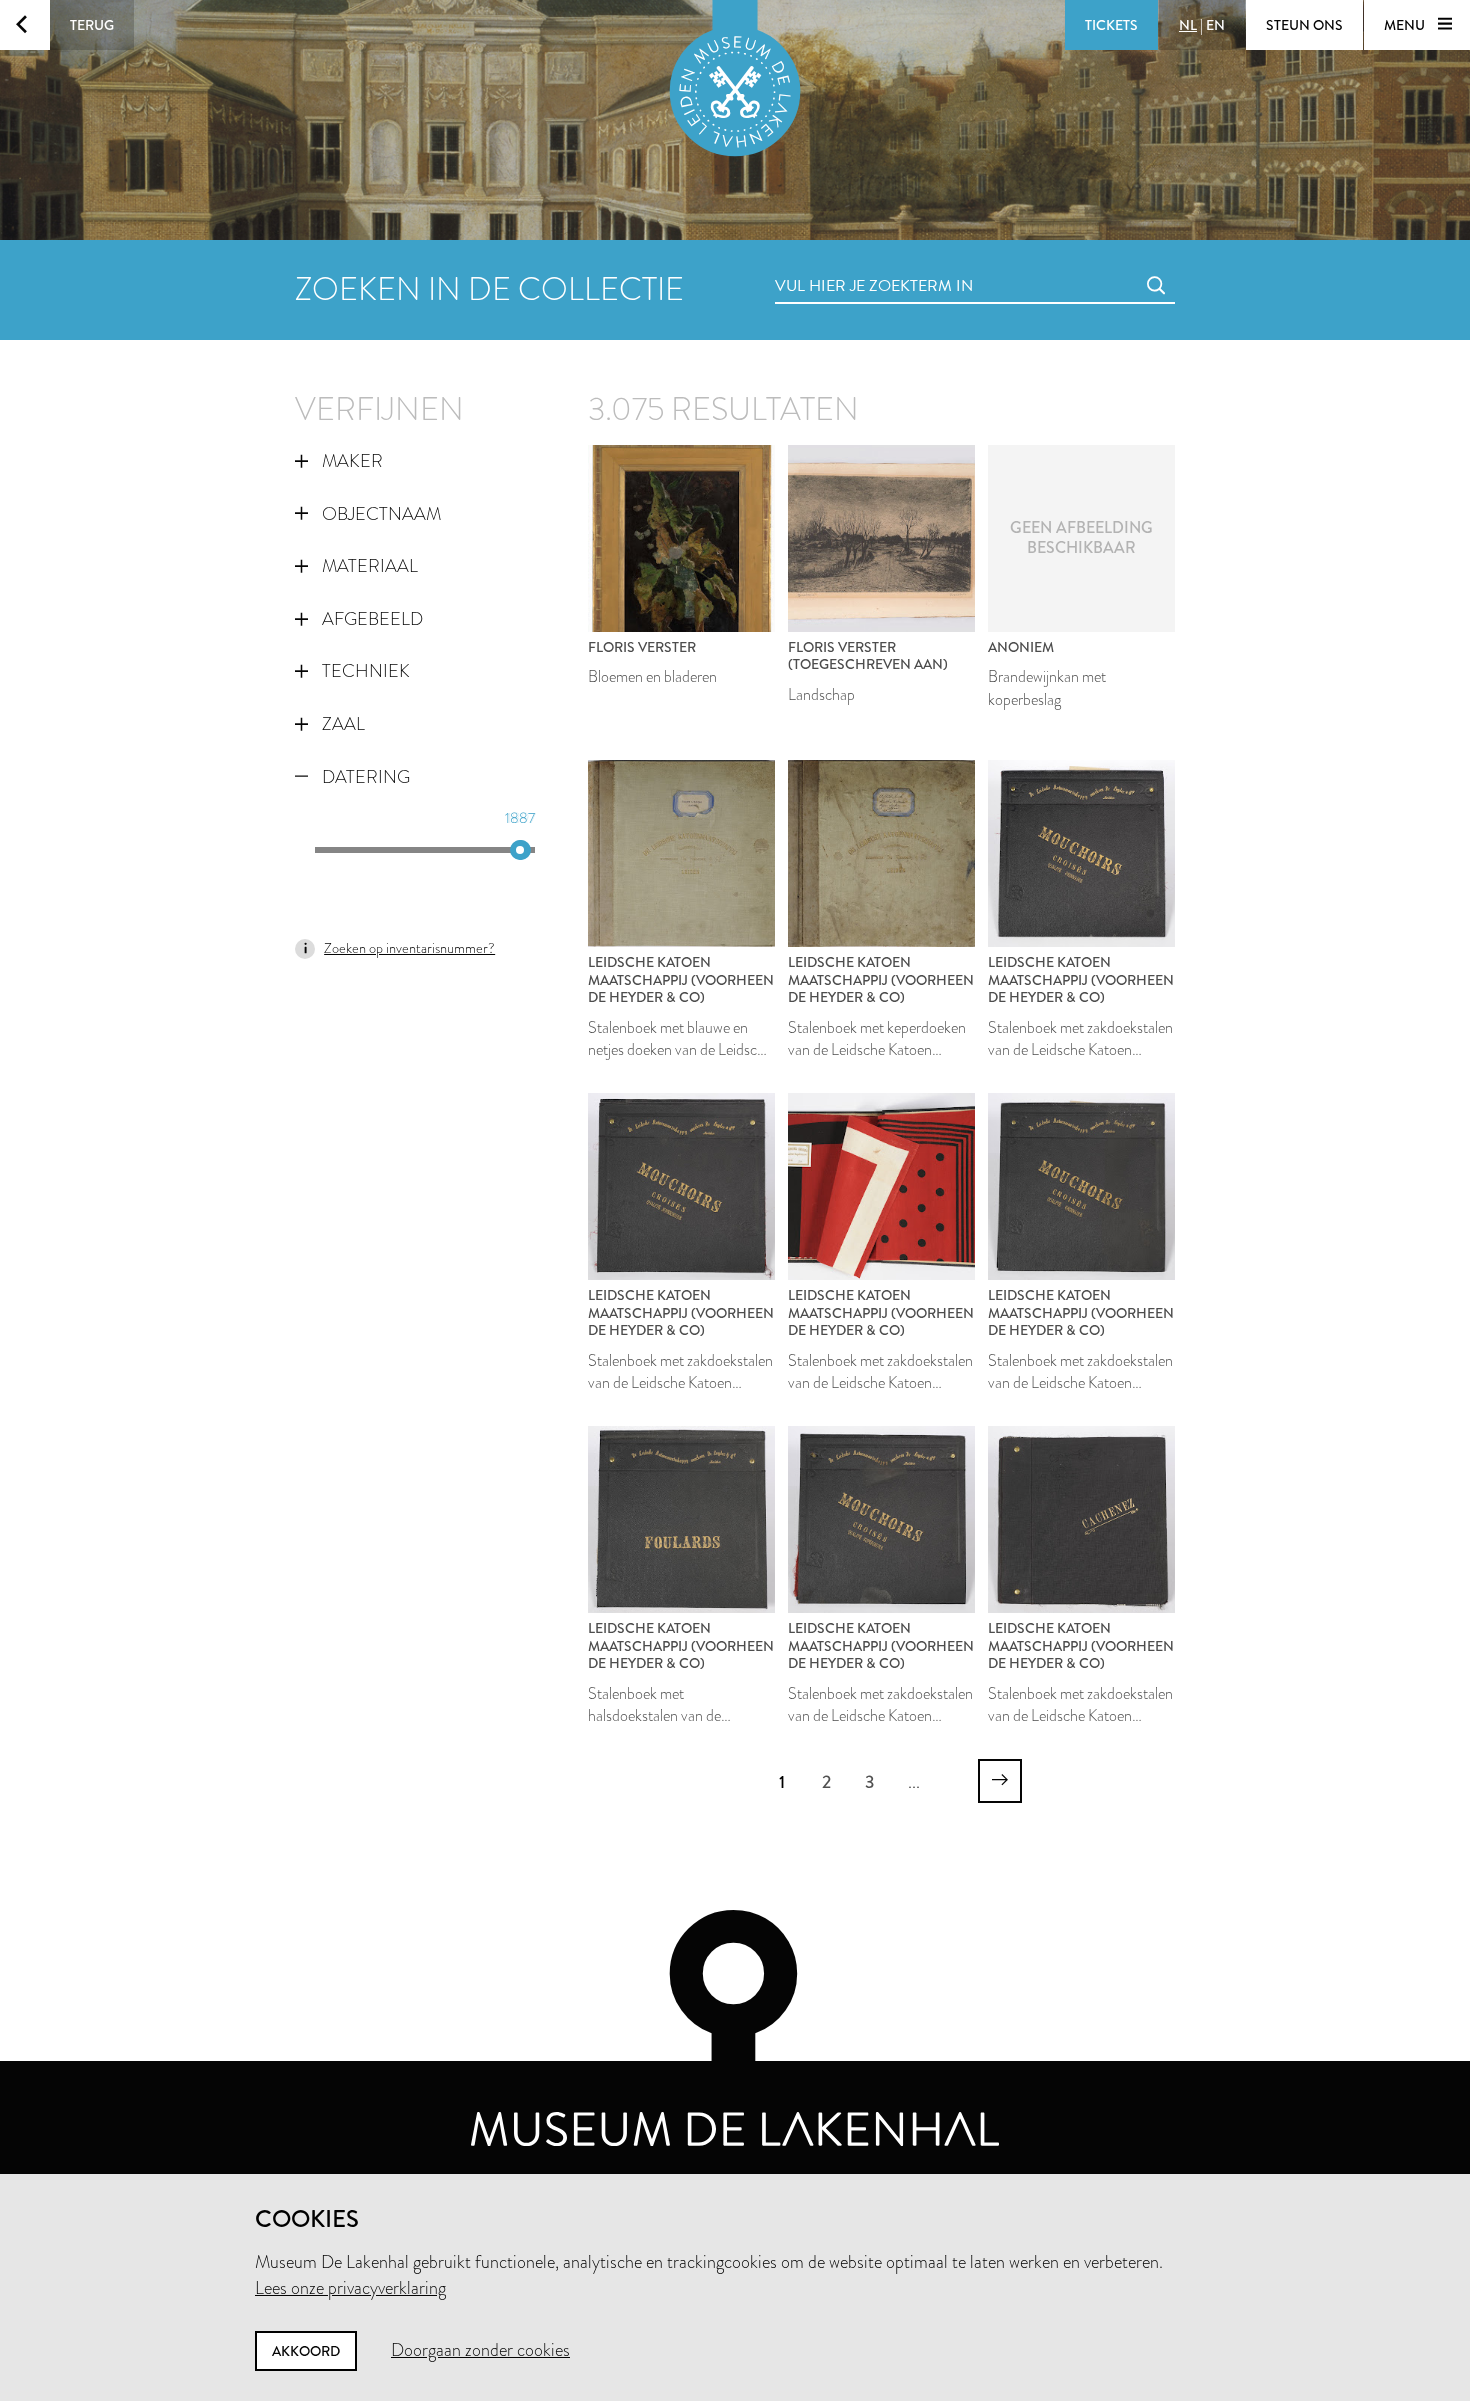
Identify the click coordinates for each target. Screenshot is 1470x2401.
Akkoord (306, 2351)
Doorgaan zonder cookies (480, 2350)
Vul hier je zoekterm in (837, 263)
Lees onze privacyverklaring (350, 2288)
